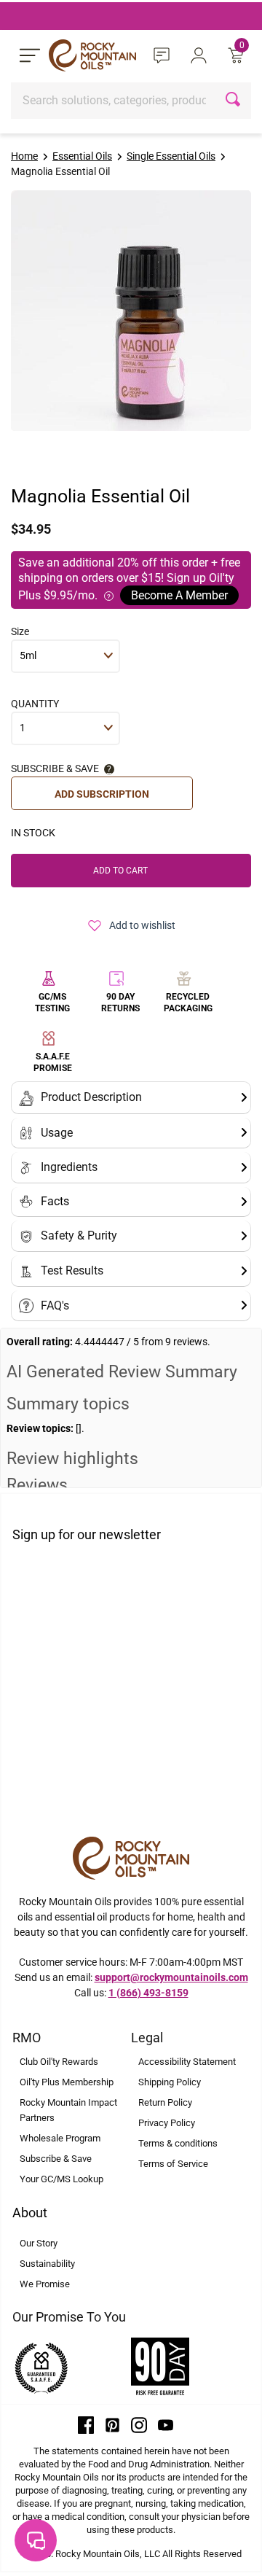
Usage (57, 1133)
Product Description (91, 1097)
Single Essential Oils (171, 156)
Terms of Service (173, 2164)
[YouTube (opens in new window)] (166, 2424)
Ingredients (69, 1167)
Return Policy (165, 2102)
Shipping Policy (170, 2082)
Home (24, 156)
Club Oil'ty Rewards (59, 2062)
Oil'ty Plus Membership (67, 2082)
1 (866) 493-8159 (148, 1993)
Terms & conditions (178, 2143)
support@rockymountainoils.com (171, 1977)
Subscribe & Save (56, 2159)
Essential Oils (82, 156)
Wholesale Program (60, 2138)
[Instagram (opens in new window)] (139, 2424)
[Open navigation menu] (30, 55)
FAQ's (55, 1305)
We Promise (45, 2284)
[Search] (235, 101)
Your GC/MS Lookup (61, 2179)
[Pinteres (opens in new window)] (113, 2424)
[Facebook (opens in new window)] (86, 2424)
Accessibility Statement (187, 2062)
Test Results (72, 1271)
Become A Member (179, 595)
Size (20, 631)
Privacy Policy (167, 2123)
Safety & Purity (79, 1236)
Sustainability (47, 2264)
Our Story (39, 2243)
